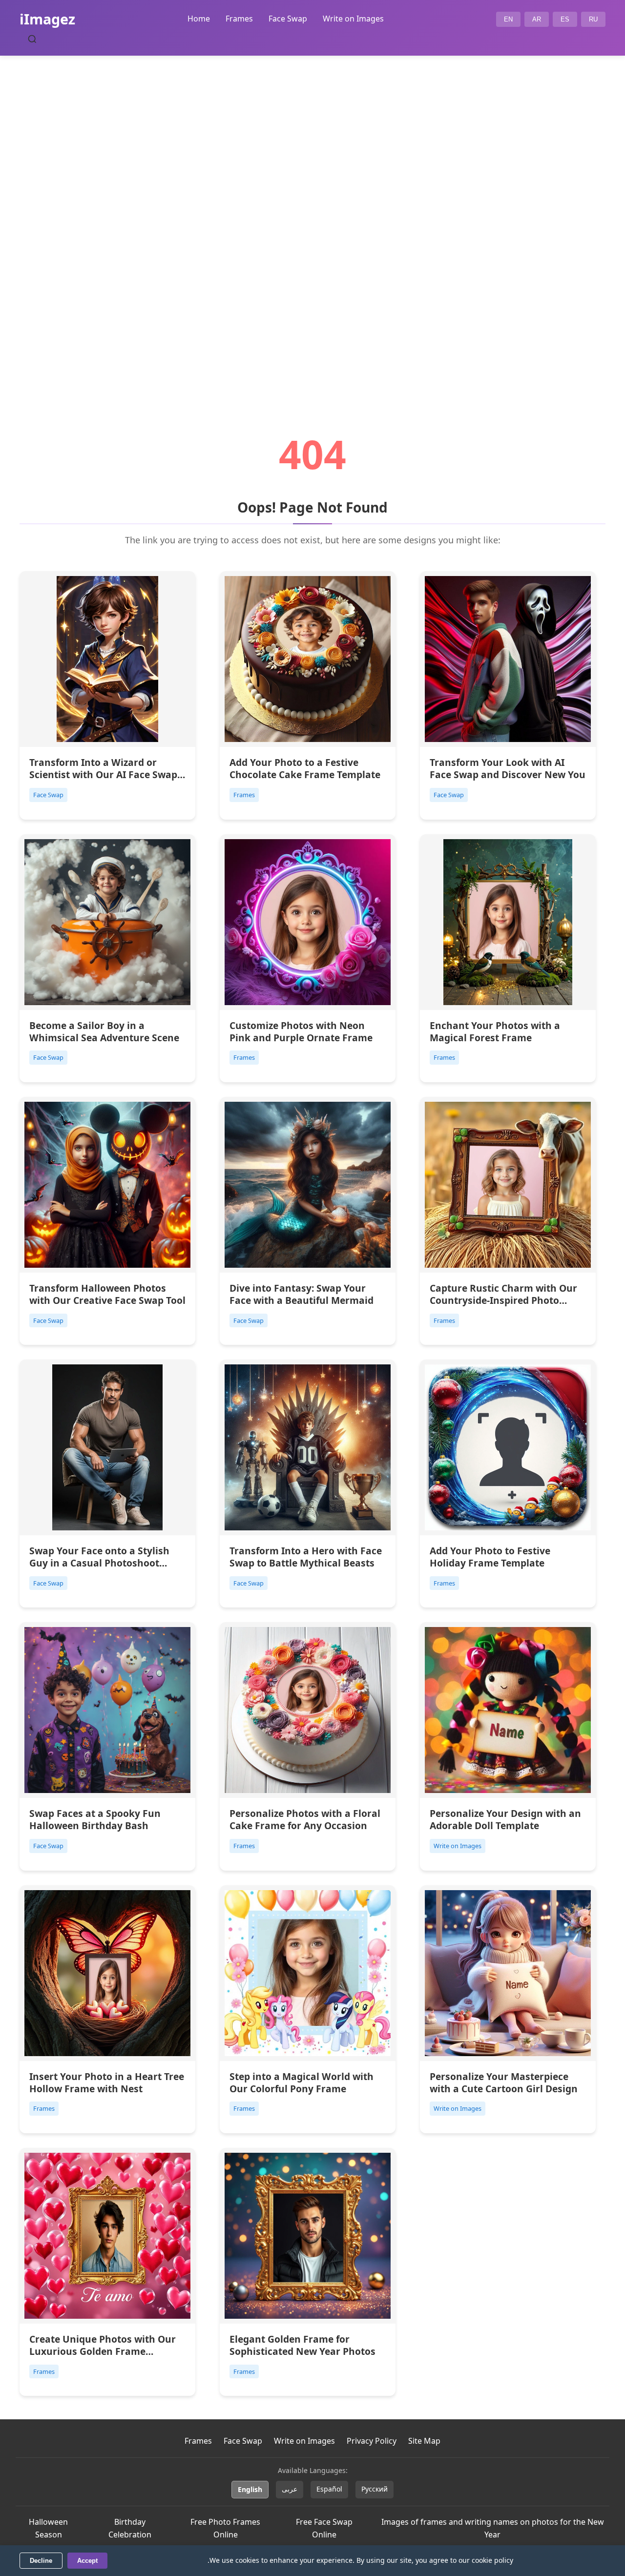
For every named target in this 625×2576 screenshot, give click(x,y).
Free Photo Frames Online (225, 2528)
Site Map (424, 2441)
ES (565, 19)
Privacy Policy (372, 2441)
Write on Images (353, 19)
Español (329, 2489)
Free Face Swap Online (324, 2528)
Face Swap (288, 19)
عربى (290, 2489)
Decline (41, 2561)
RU (593, 19)
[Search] (32, 39)
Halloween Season (48, 2528)
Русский (375, 2489)
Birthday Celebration (130, 2528)
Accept (87, 2561)
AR (537, 19)
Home (199, 19)
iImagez (47, 19)
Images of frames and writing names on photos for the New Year (493, 2528)
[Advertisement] (312, 218)
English (250, 2489)
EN (508, 19)
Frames (239, 19)
